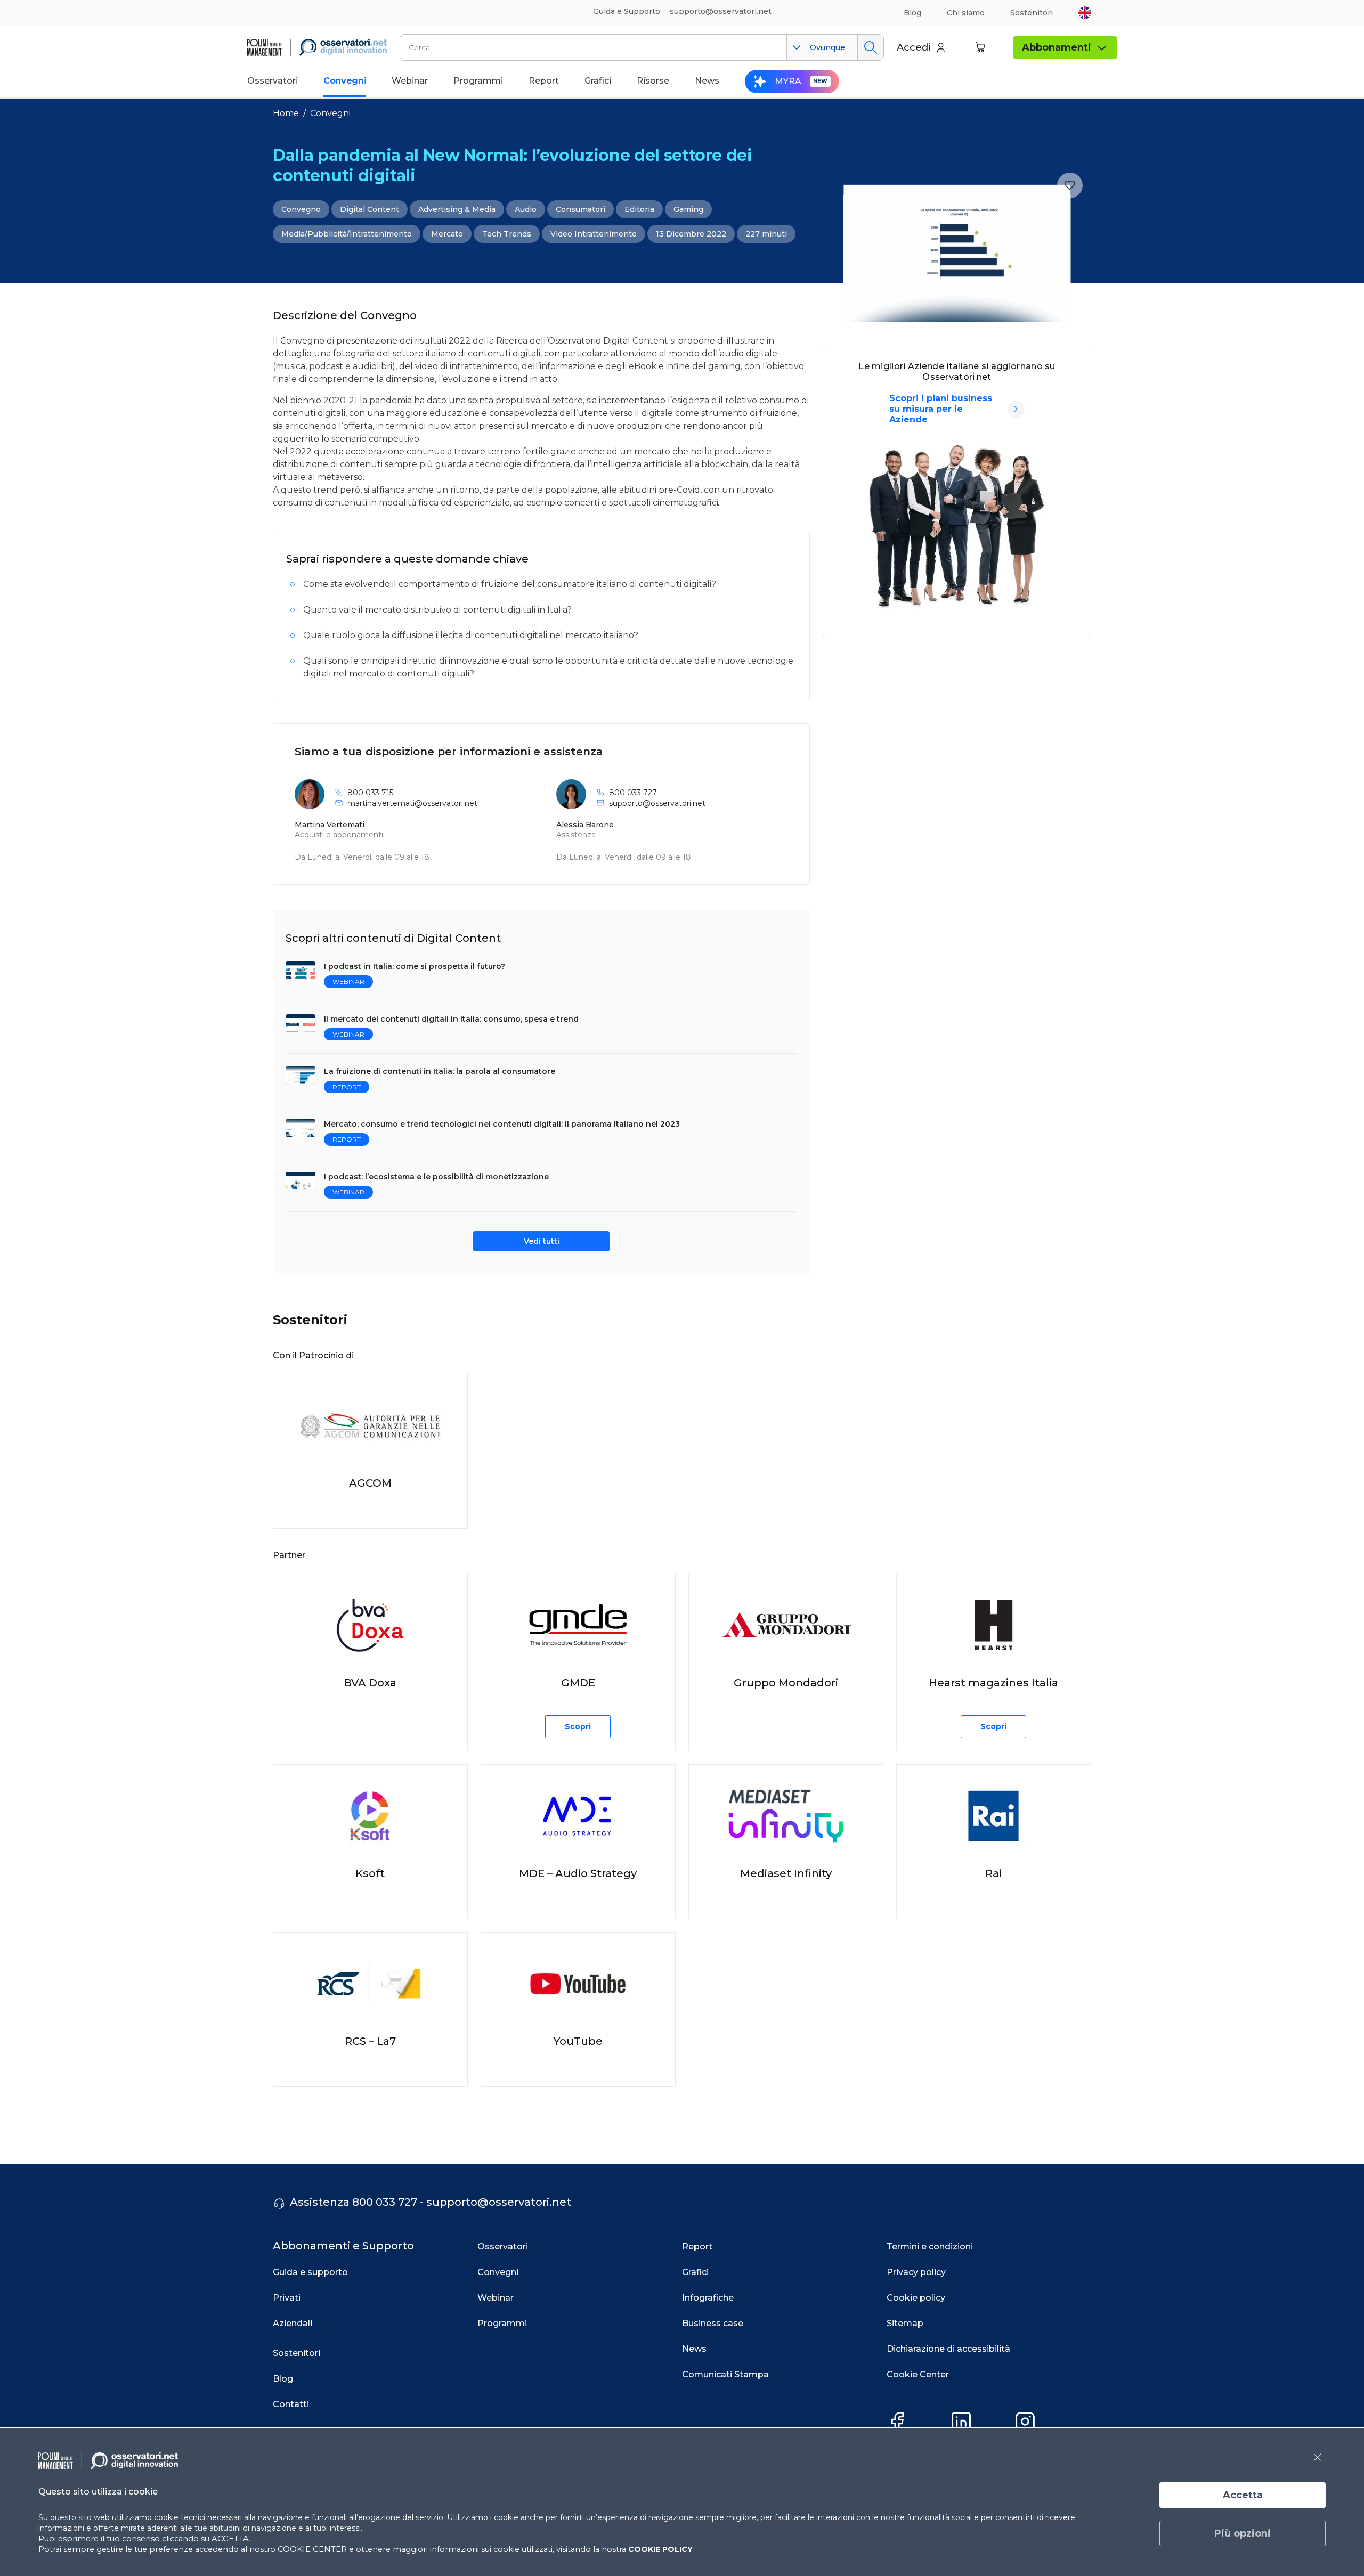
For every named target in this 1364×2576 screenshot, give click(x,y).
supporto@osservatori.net (657, 803)
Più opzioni (1243, 2533)
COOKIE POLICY (660, 2549)
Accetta (1243, 2495)
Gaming (688, 209)
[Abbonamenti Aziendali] (1016, 409)
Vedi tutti (542, 1241)
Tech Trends (507, 234)
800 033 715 (370, 793)
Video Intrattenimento (594, 234)
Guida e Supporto (627, 11)
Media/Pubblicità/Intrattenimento (347, 234)
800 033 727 (633, 793)
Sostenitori (1032, 13)
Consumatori (580, 209)
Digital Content (370, 209)
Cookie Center (918, 2374)
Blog (912, 13)
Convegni (330, 113)
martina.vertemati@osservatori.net (412, 803)
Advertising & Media (457, 209)
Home (286, 113)
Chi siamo (966, 13)
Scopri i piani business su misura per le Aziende (941, 409)
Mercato (447, 234)
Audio (526, 209)
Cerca (870, 47)
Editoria (639, 209)
